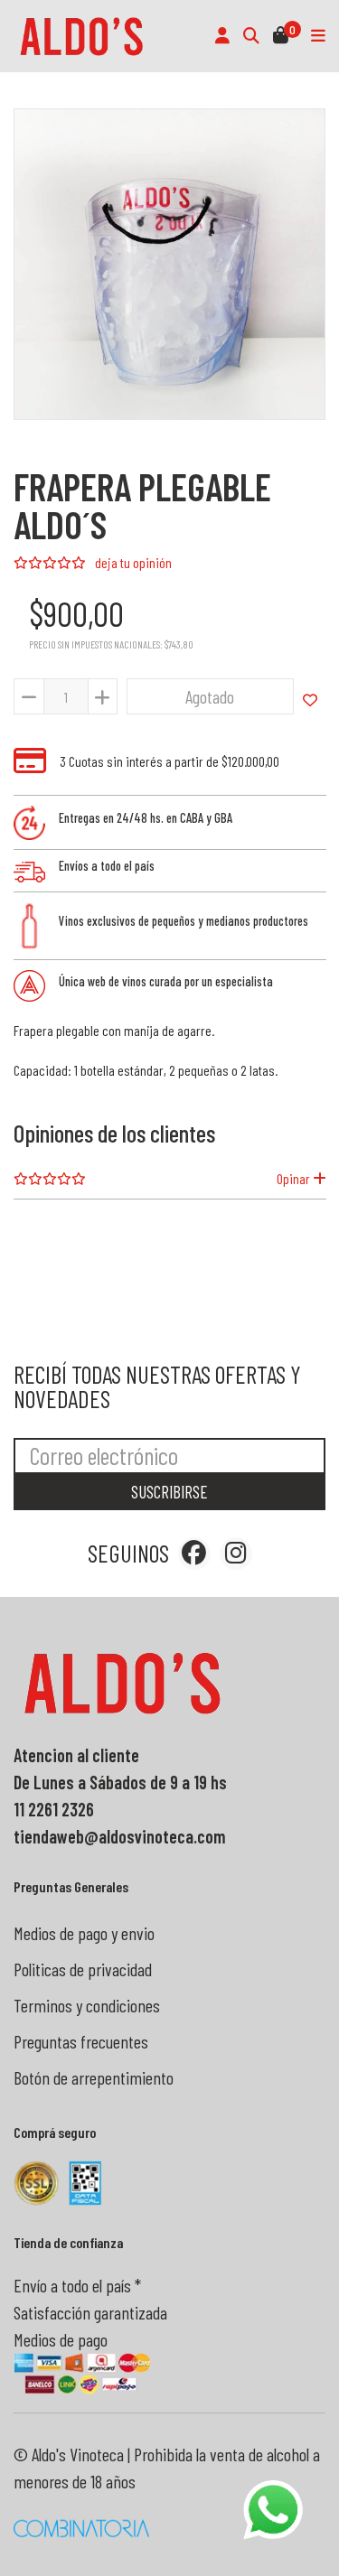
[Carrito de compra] (281, 36)
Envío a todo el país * (77, 2285)
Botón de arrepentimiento (94, 2077)
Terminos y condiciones (87, 2005)
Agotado (210, 696)
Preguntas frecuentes (81, 2041)
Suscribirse (169, 1492)
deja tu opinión (133, 562)
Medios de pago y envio (84, 1933)
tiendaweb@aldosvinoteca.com (120, 1836)
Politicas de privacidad (83, 1969)
